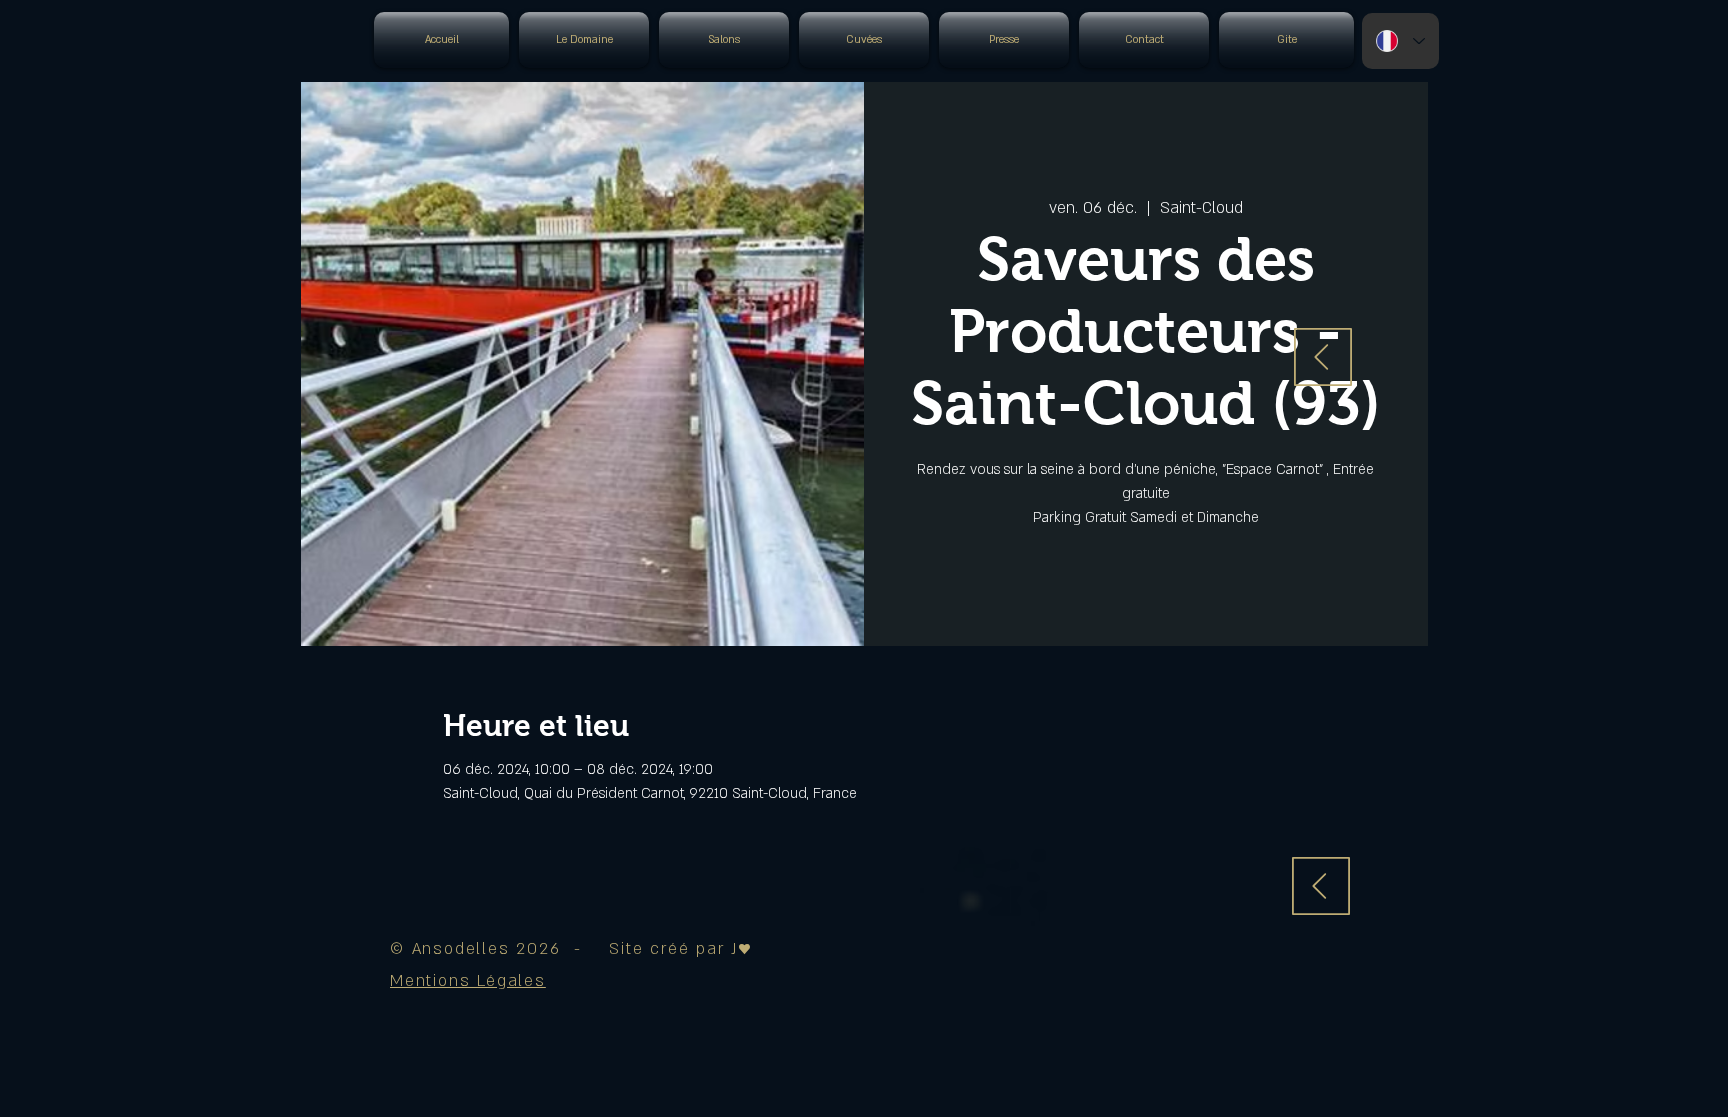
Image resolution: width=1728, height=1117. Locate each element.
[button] (468, 981)
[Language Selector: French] (1400, 41)
